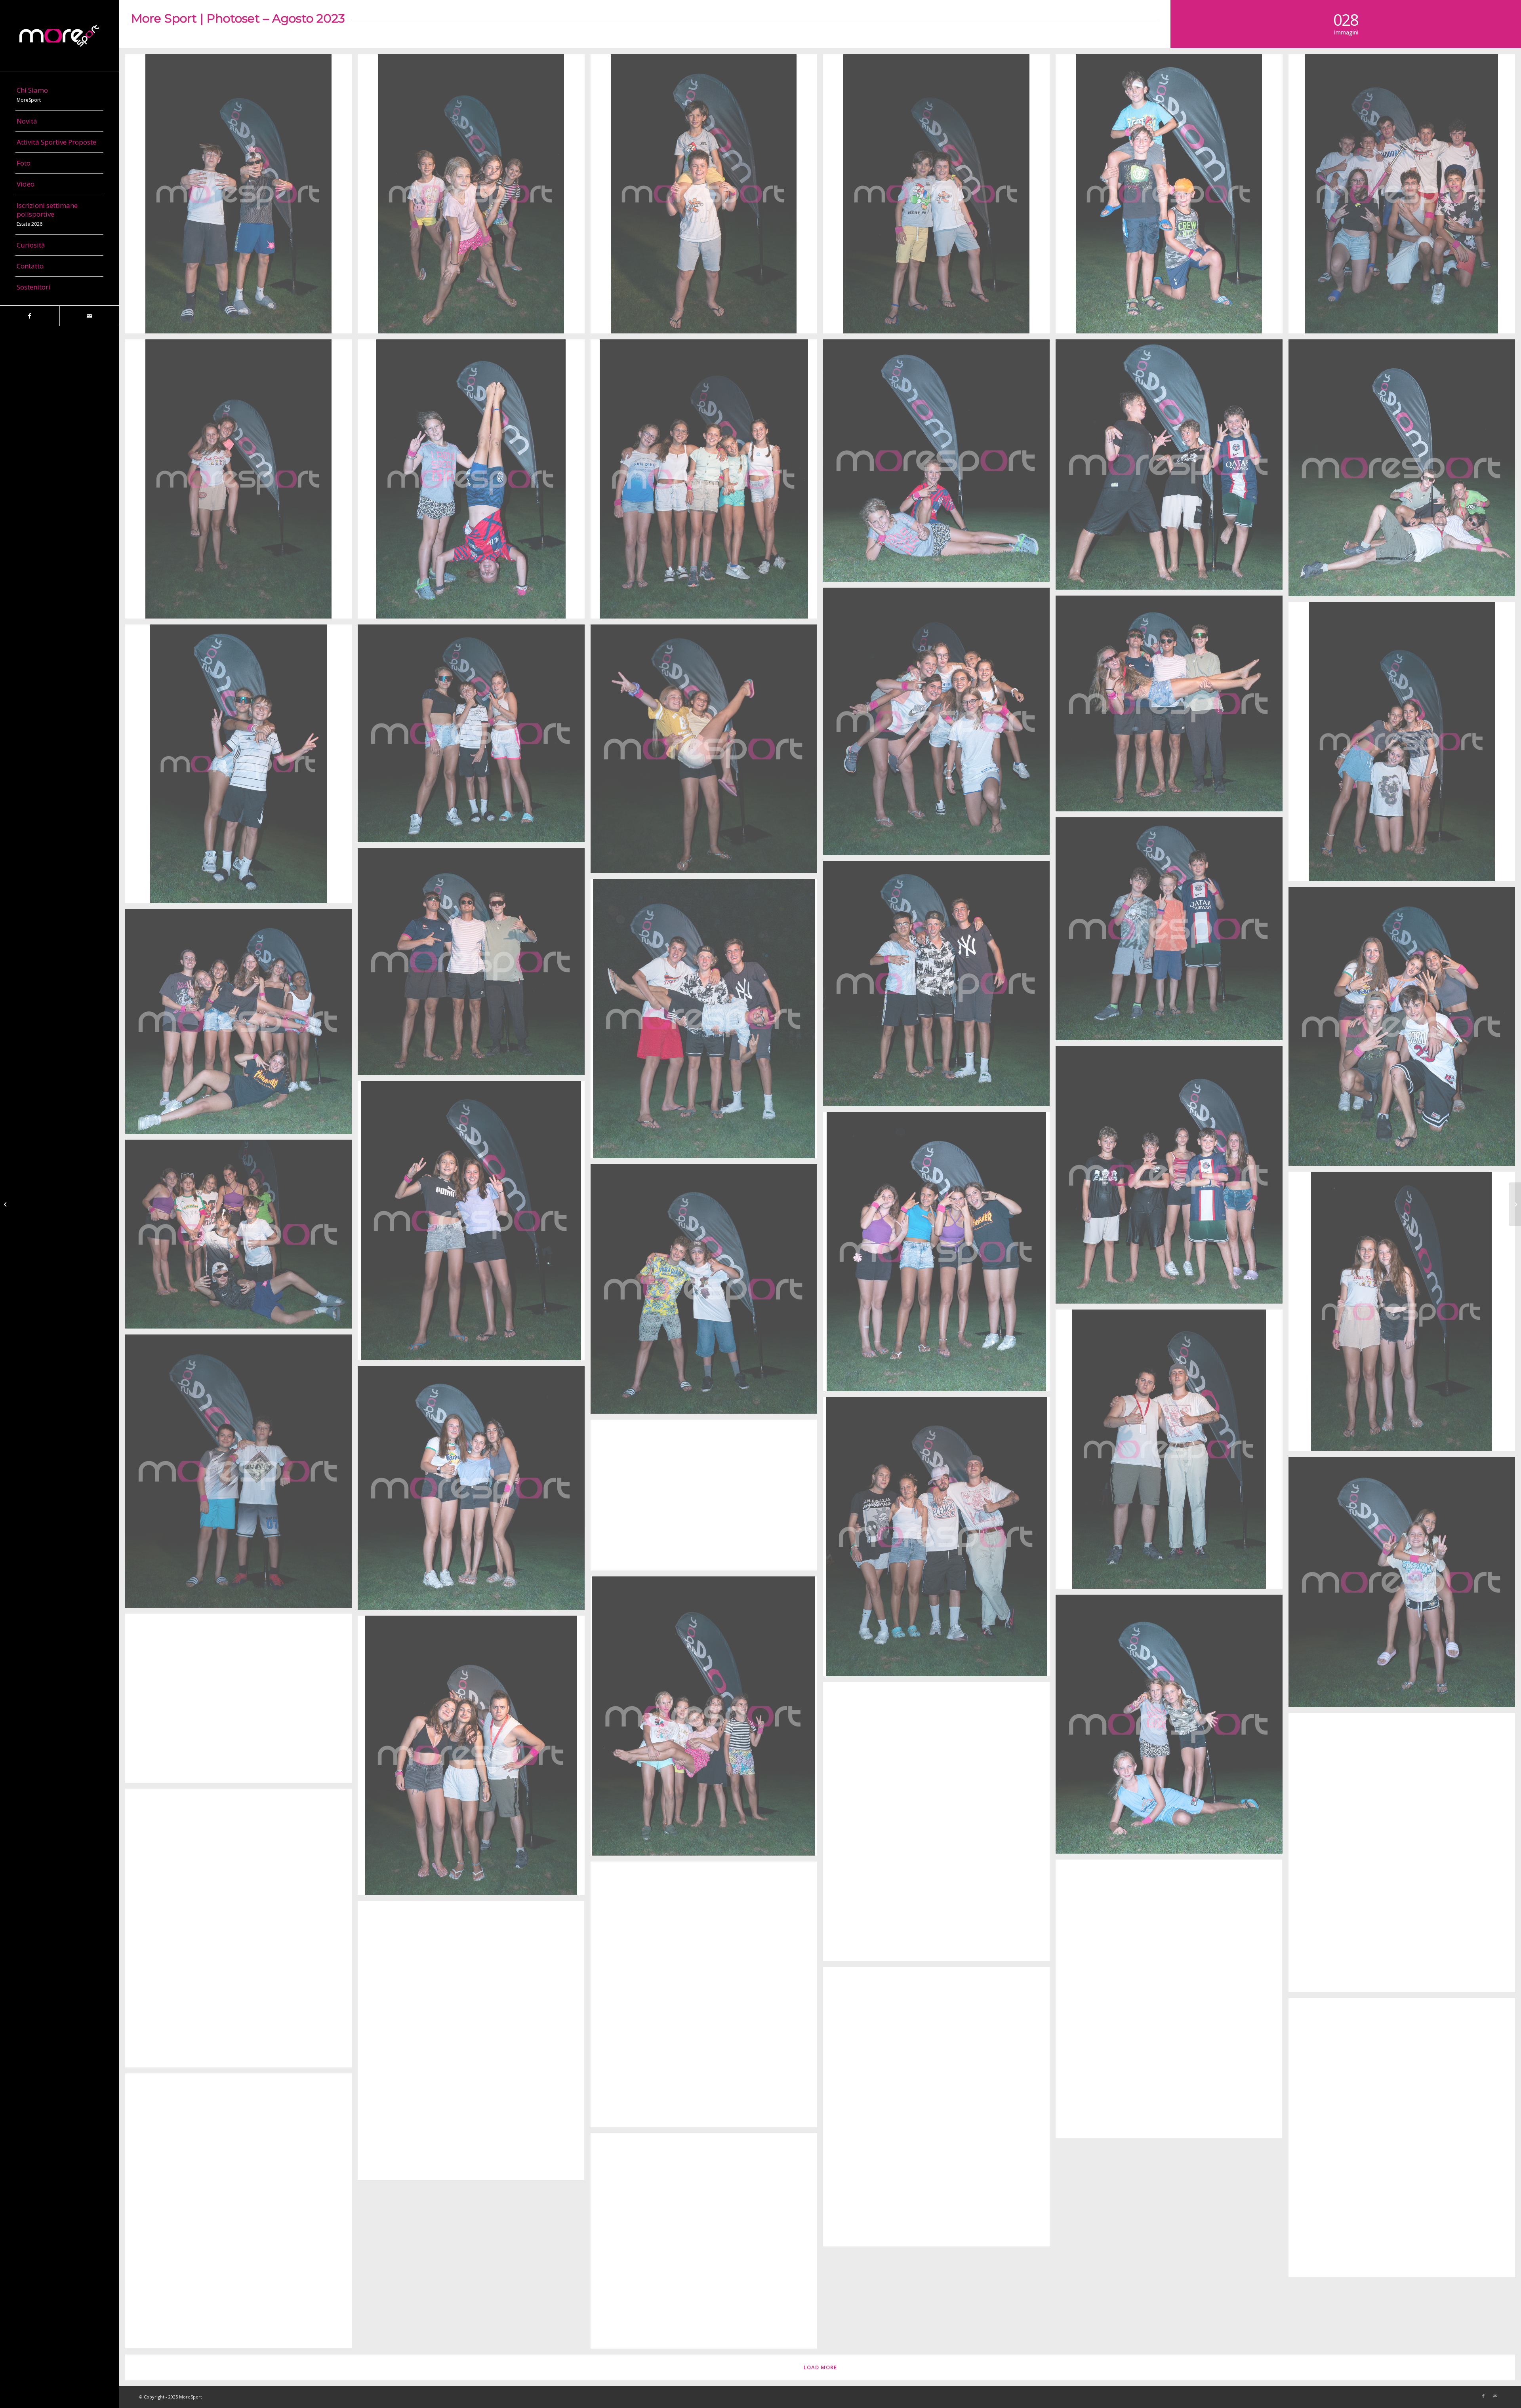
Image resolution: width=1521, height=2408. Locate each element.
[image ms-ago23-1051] (241, 1474)
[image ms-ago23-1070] (939, 724)
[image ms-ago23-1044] (241, 1701)
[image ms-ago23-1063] (1172, 932)
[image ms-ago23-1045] (1172, 1727)
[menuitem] (59, 95)
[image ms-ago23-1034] (241, 2214)
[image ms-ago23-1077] (1405, 471)
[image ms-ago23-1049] (939, 1540)
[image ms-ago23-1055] (241, 1237)
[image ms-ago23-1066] (241, 767)
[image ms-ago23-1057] (474, 1224)
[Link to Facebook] (30, 316)
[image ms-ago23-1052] (1172, 1452)
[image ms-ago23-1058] (1172, 1178)
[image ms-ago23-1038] (707, 1997)
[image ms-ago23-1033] (707, 2244)
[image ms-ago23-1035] (1405, 2141)
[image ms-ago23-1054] (707, 1292)
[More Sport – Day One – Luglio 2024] (1515, 1204)
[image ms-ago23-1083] (241, 197)
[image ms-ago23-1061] (707, 1022)
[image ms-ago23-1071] (707, 482)
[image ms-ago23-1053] (1405, 1314)
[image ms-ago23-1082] (474, 197)
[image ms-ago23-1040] (241, 1931)
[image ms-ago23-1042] (939, 1825)
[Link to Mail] (89, 316)
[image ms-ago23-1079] (1172, 197)
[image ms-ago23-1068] (474, 965)
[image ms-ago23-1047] (1405, 1585)
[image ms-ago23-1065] (474, 736)
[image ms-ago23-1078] (1405, 197)
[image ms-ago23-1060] (1405, 1030)
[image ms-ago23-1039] (1172, 2002)
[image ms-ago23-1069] (1172, 706)
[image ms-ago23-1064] (707, 752)
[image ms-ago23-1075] (241, 482)
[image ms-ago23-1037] (474, 2043)
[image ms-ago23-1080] (939, 197)
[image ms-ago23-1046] (707, 1719)
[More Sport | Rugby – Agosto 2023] (6, 1204)
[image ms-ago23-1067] (1405, 744)
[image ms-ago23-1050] (474, 1491)
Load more (820, 2367)
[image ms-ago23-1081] (707, 197)
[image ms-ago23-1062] (939, 987)
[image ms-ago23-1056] (939, 1254)
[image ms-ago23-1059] (241, 1024)
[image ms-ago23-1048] (707, 1498)
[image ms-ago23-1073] (939, 464)
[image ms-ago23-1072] (1172, 467)
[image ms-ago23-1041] (1405, 1856)
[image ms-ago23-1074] (474, 482)
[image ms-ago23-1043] (474, 1758)
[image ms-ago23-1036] (939, 2110)
